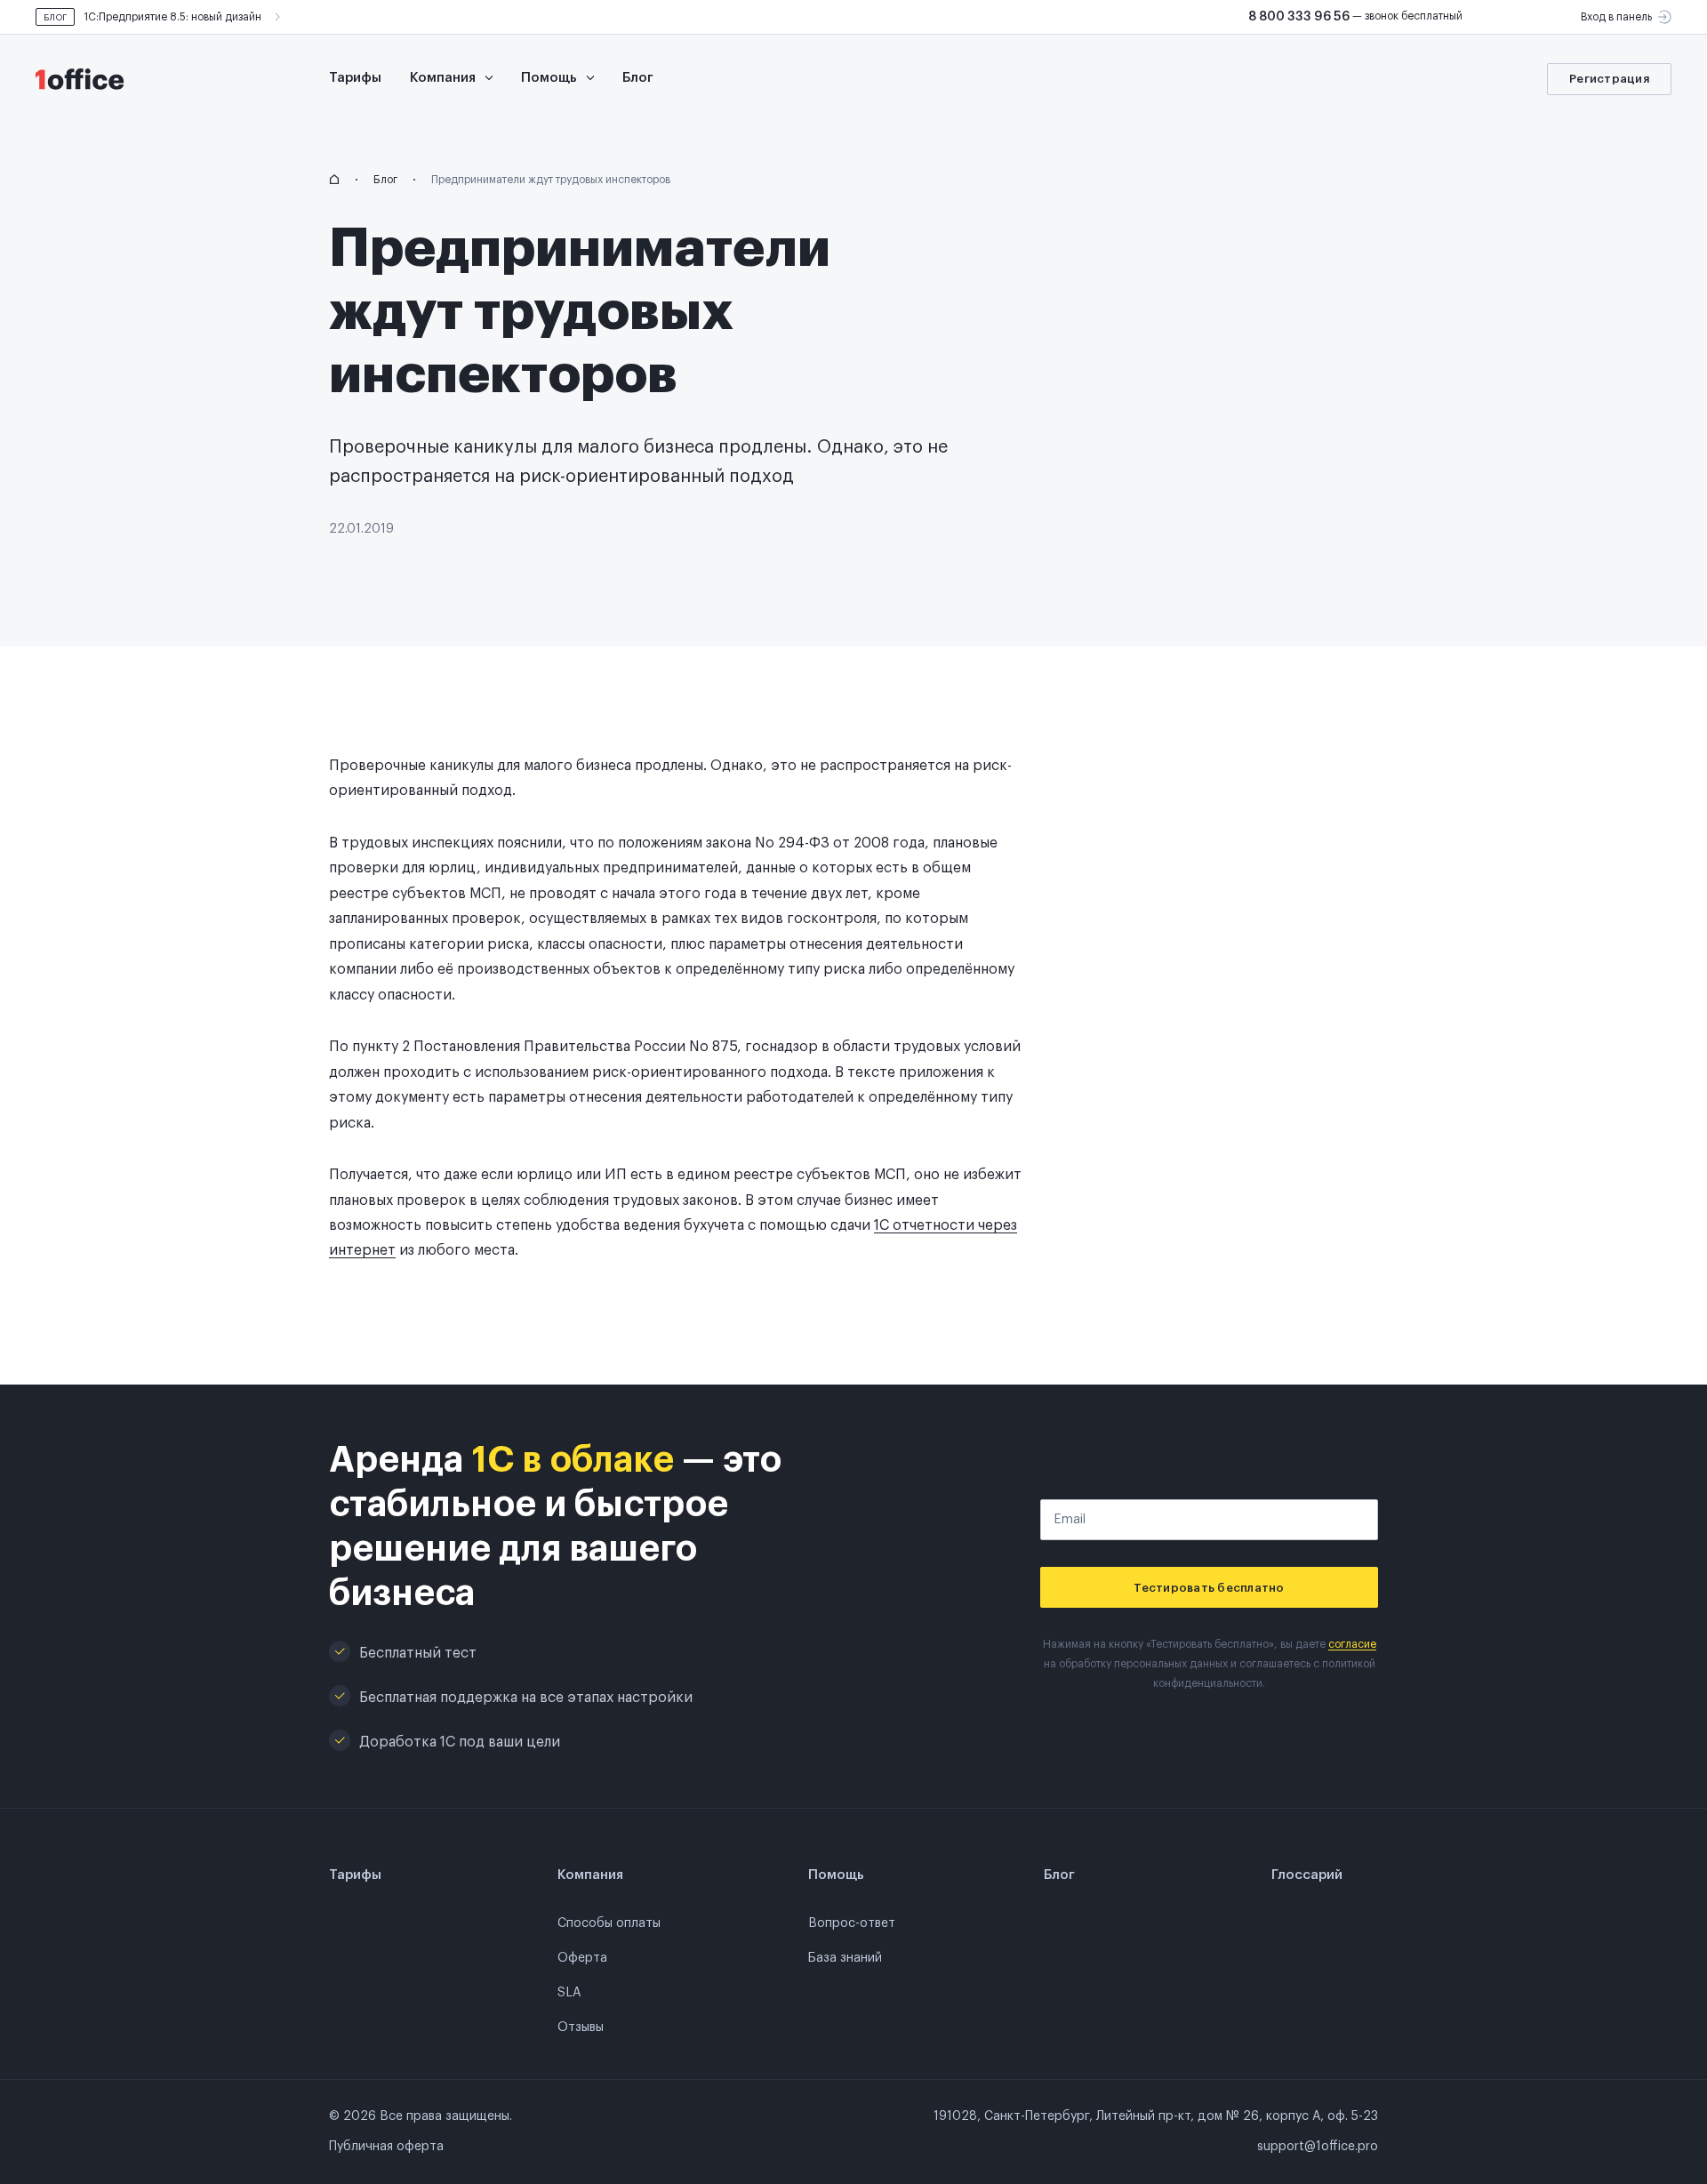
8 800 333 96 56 (1299, 17)
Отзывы (581, 2027)
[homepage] (334, 180)
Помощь (551, 78)
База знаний (845, 1958)
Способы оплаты (609, 1923)
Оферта (582, 1958)
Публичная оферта (386, 2147)
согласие (1352, 1644)
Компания (445, 78)
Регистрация (1609, 79)
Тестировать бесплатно (1209, 1588)
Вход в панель (1616, 17)
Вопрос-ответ (852, 1923)
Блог (638, 78)
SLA (569, 1993)
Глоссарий (1307, 1875)
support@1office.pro (1318, 2147)
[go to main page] (89, 79)
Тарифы (355, 78)
